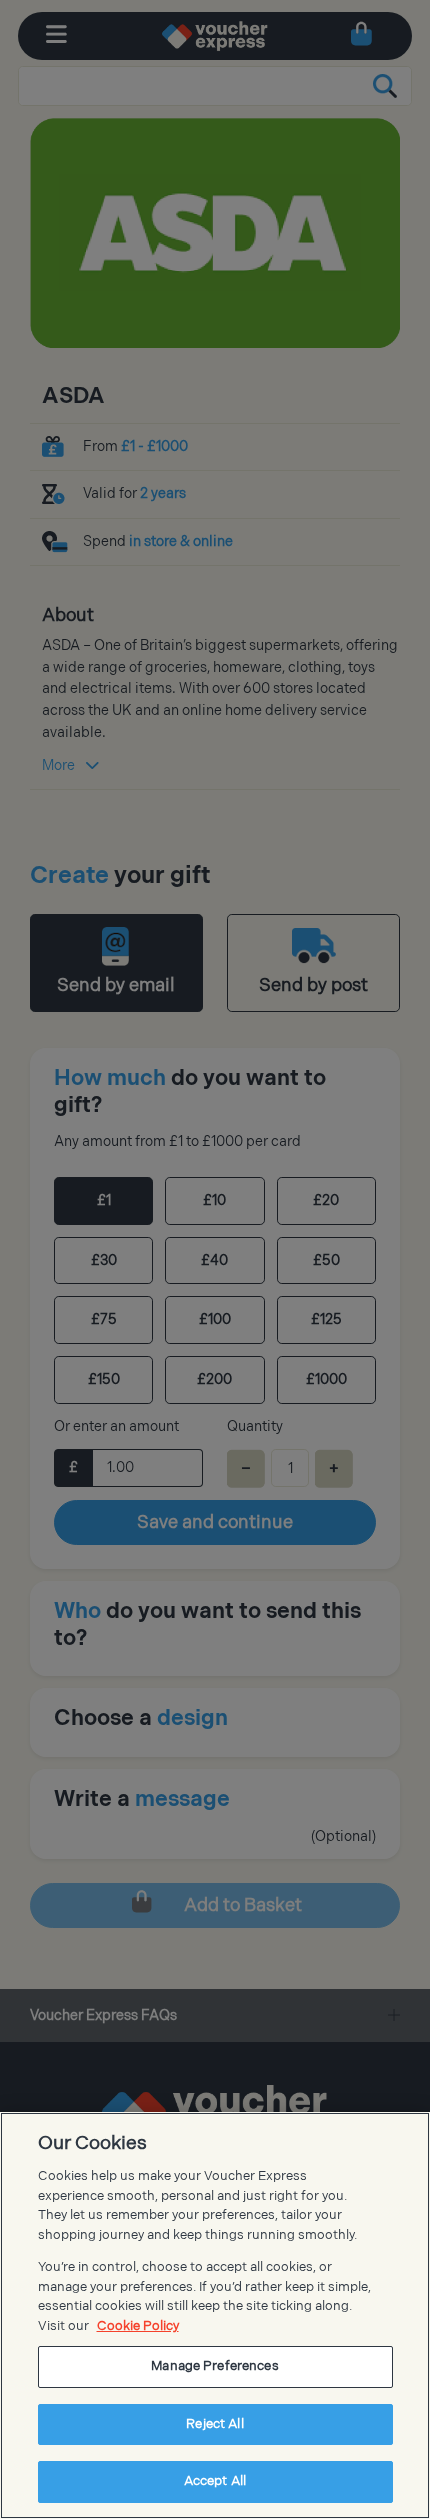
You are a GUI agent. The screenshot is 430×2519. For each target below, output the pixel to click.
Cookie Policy (138, 2326)
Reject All (214, 2424)
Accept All (215, 2481)
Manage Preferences (214, 2366)
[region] (215, 2315)
